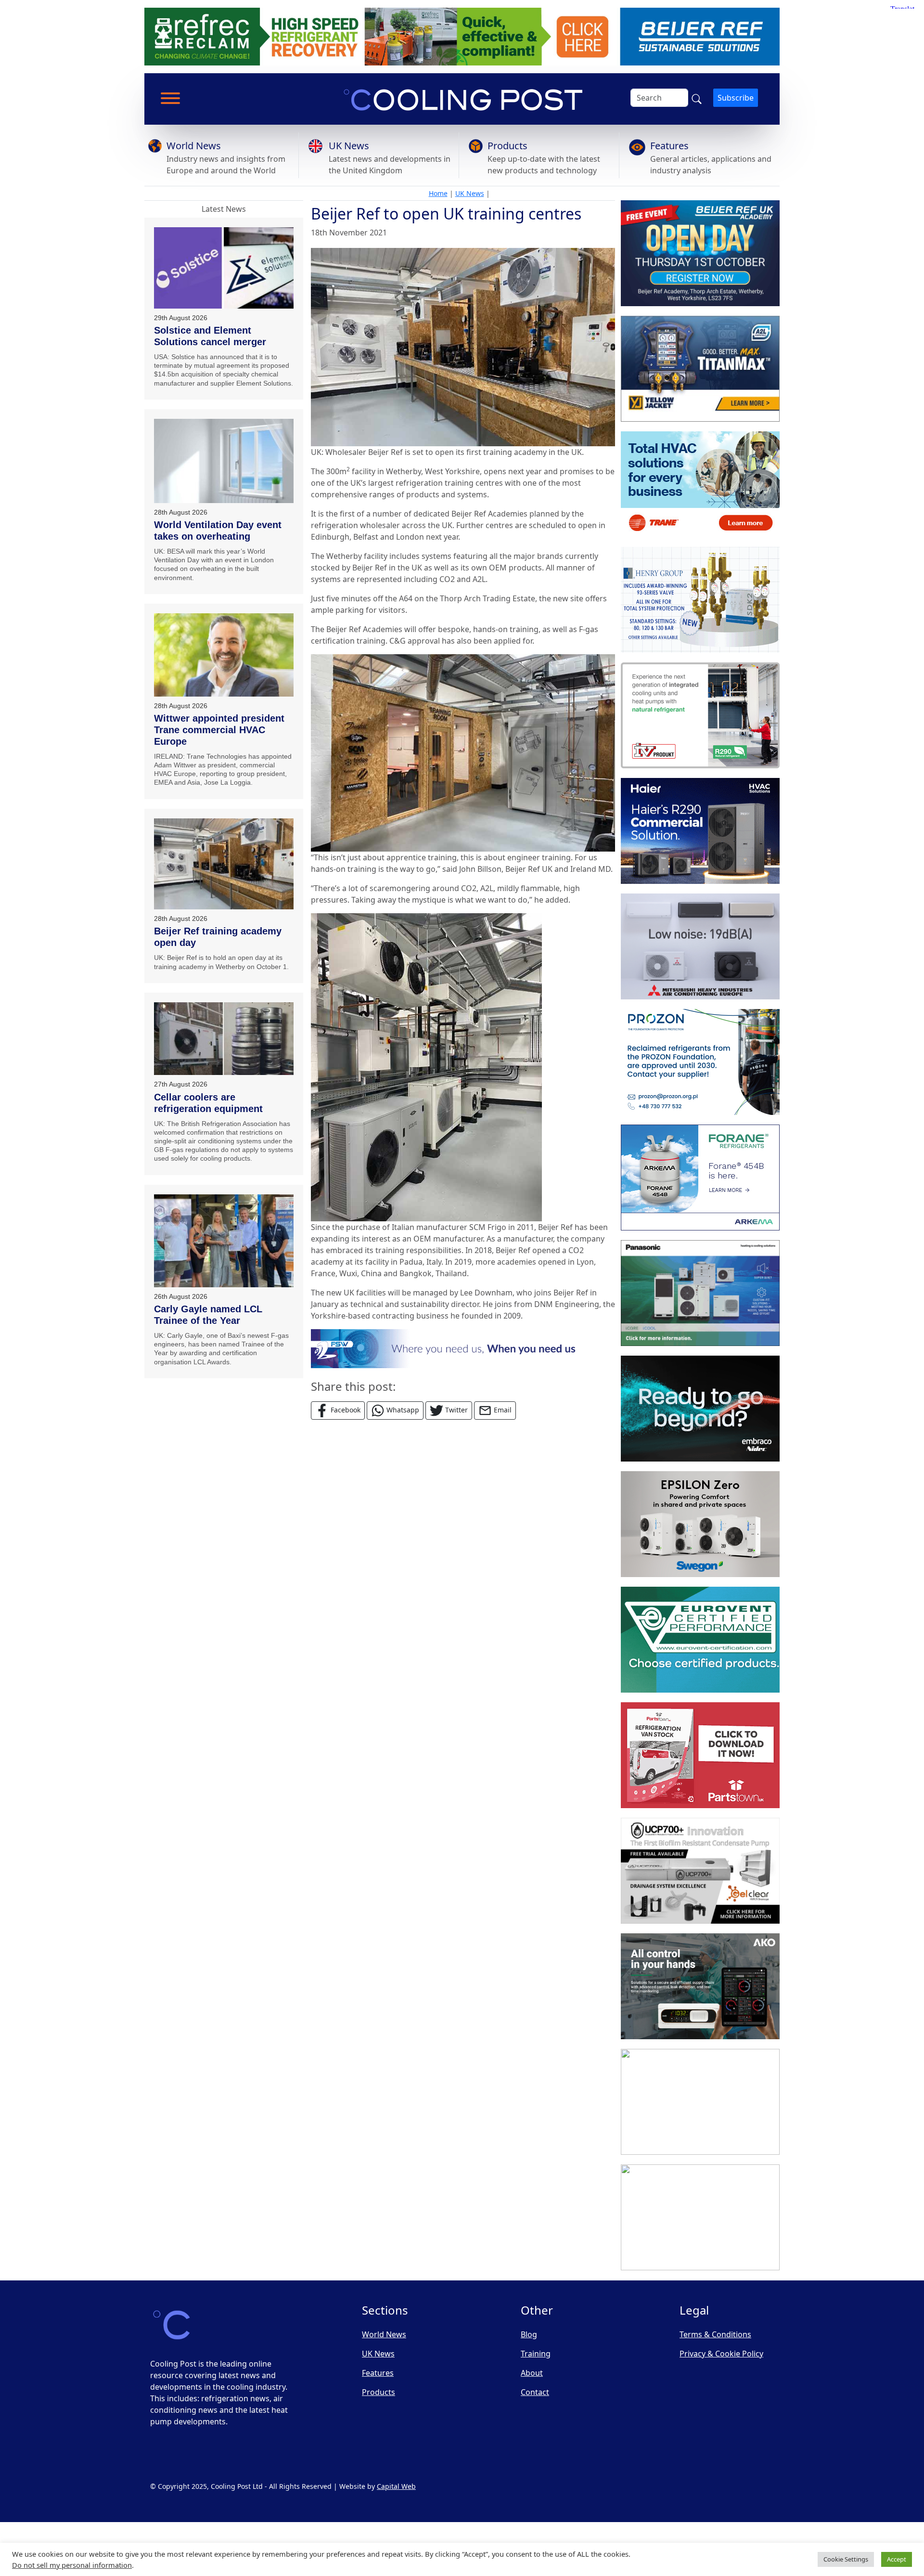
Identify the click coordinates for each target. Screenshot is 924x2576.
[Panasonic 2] (700, 1293)
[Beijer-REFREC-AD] (462, 36)
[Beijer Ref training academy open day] (224, 864)
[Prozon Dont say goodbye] (700, 1062)
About (532, 2373)
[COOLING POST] (700, 1986)
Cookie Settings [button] (846, 2559)
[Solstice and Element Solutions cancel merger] (224, 268)
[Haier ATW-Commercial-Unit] (700, 831)
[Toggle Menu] (170, 98)
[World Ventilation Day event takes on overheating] (224, 461)
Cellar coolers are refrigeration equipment (208, 1103)
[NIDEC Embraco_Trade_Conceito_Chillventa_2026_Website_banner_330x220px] (700, 1409)
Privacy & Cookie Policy (721, 2354)
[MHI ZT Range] (700, 946)
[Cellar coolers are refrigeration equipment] (224, 1039)
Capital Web (396, 2486)
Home (438, 193)
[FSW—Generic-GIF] (463, 1348)
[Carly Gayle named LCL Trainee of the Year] (224, 1241)
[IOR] (700, 2217)
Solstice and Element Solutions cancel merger (210, 336)
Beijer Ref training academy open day (218, 937)
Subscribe (736, 98)
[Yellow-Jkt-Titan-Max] (700, 369)
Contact (535, 2392)
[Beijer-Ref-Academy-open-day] (700, 253)
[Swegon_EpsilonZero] (700, 1524)
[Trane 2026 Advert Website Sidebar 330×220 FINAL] (700, 484)
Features (669, 146)
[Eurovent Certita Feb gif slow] (700, 1640)
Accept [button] (897, 2559)
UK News (349, 146)
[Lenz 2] (700, 2102)
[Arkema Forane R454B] (700, 1178)
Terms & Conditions (715, 2334)
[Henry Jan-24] (700, 600)
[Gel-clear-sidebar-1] (700, 1871)
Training (536, 2354)
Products (507, 146)
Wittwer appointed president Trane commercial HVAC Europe (219, 730)
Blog (529, 2334)
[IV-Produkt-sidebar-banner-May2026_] (700, 715)
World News (194, 146)
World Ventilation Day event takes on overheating (218, 531)
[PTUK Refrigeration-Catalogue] (700, 1755)
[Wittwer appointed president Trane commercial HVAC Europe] (224, 655)
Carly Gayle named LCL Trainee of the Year (208, 1315)
